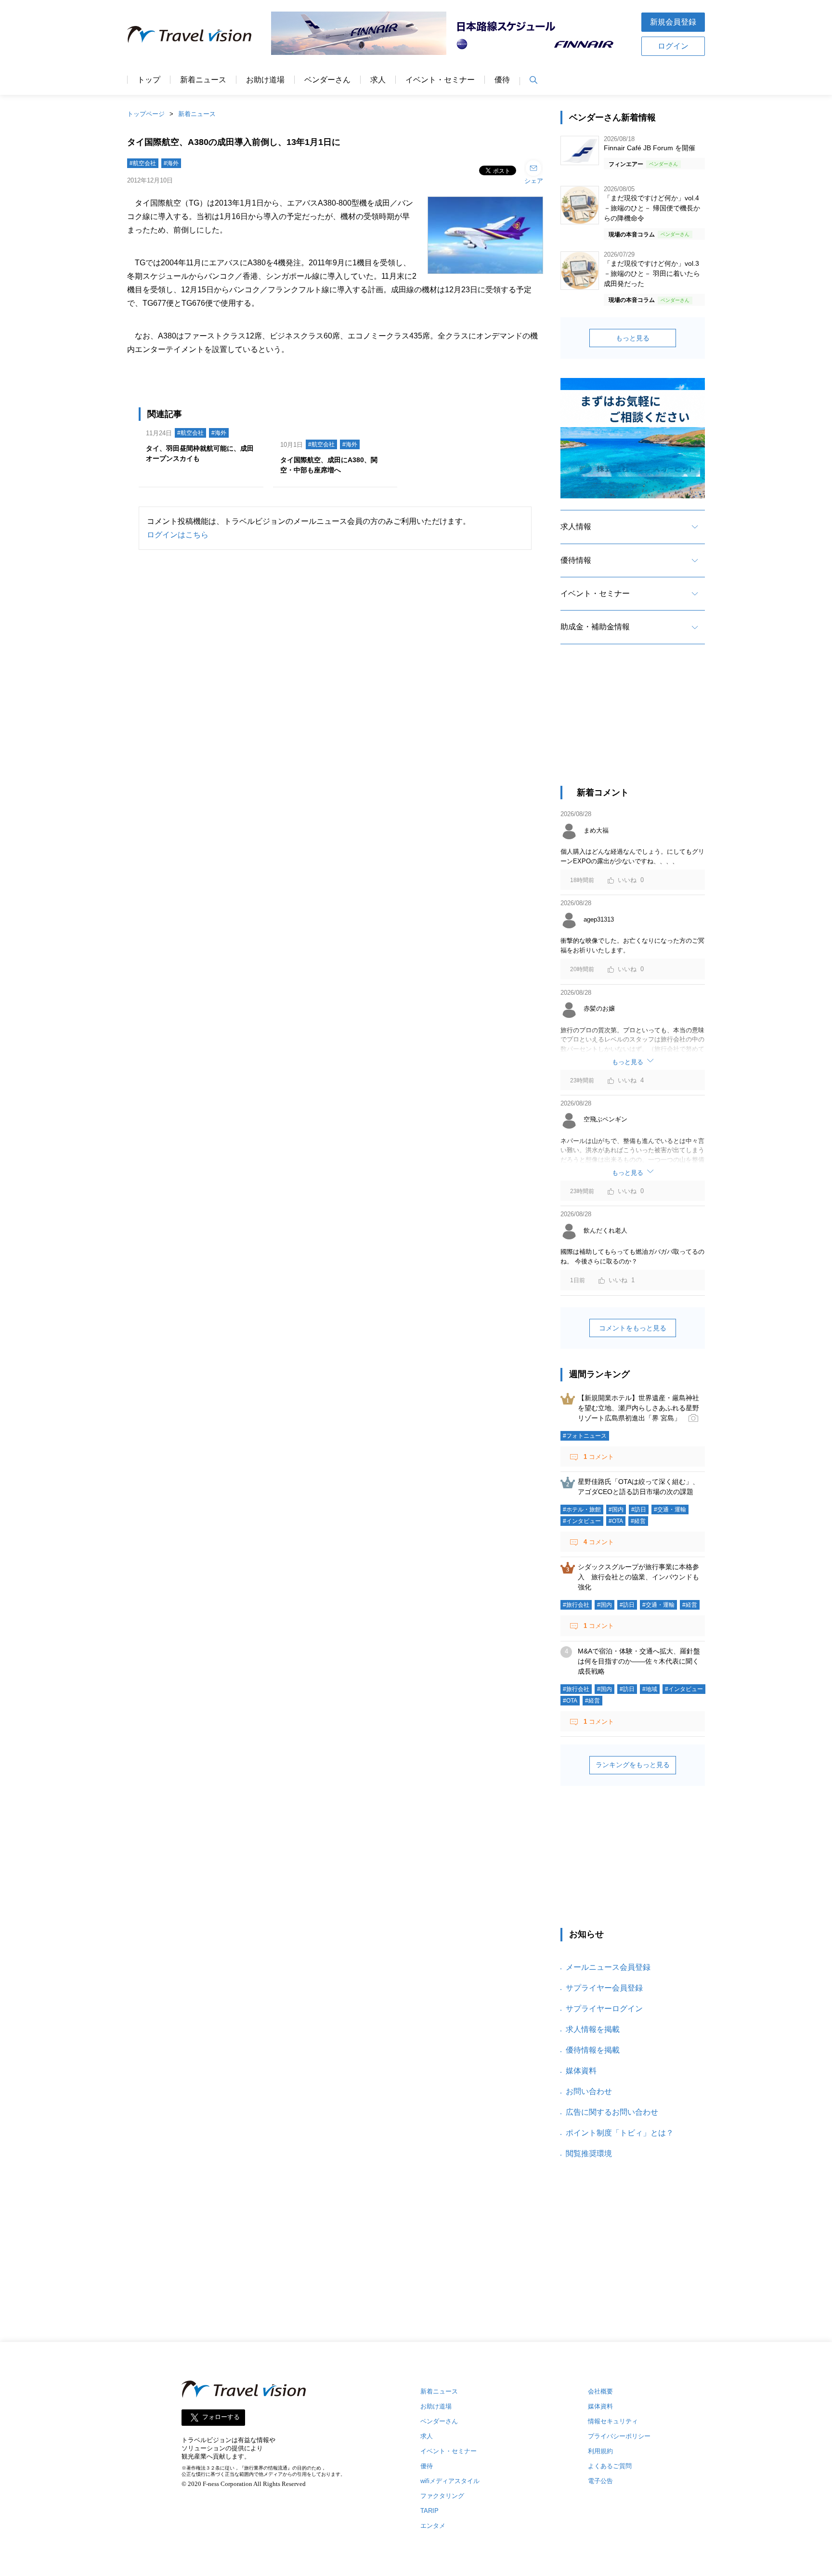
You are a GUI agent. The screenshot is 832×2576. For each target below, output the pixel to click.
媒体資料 (581, 2071)
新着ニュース (203, 80)
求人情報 (576, 527)
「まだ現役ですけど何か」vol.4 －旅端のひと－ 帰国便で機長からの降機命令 (652, 208)
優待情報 (576, 560)
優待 (502, 80)
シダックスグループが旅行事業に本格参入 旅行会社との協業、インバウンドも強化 (638, 1577)
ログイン (673, 46)
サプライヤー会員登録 (604, 1988)
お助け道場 (265, 80)
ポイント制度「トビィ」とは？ (620, 2133)
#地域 (650, 1689)
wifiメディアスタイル (450, 2481)
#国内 (616, 1509)
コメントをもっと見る (633, 1328)
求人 (378, 80)
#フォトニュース (585, 1436)
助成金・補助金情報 (595, 627)
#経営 (638, 1521)
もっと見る (633, 338)
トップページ (146, 114)
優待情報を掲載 (593, 2050)
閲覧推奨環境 (589, 2153)
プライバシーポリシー (619, 2436)
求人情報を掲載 (593, 2029)
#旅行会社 (576, 1605)
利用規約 (600, 2451)
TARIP (429, 2511)
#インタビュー (582, 1521)
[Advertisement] (633, 724)
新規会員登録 (673, 22)
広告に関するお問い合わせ (612, 2112)
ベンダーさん (327, 80)
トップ (149, 80)
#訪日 (639, 1509)
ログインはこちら (178, 535)
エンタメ (433, 2526)
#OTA (616, 1521)
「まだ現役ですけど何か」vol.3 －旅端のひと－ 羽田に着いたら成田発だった (652, 273)
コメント (599, 1457)
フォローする (221, 2417)
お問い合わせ (589, 2091)
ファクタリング (442, 2496)
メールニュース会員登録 (608, 1967)
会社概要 (600, 2391)
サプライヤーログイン (604, 2009)
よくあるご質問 (610, 2466)
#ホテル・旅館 (582, 1509)
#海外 (171, 163)
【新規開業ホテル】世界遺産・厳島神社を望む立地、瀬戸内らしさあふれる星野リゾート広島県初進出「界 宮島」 (638, 1408)
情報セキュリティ (613, 2421)
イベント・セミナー (440, 80)
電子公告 (600, 2481)
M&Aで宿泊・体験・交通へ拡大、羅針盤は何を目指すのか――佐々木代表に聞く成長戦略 (639, 1661)
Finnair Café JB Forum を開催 (650, 148)
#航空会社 (143, 163)
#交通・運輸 (670, 1509)
